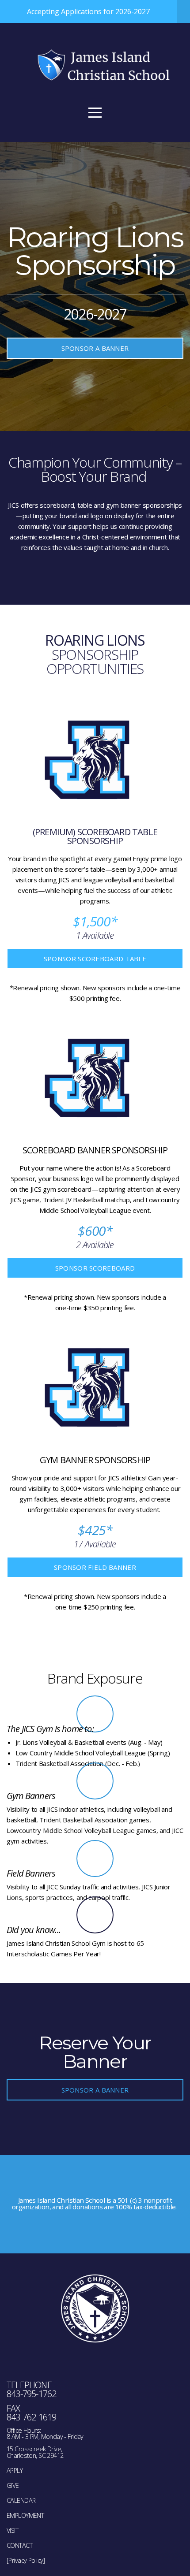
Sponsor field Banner (95, 1567)
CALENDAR (21, 2500)
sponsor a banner (95, 348)
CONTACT (19, 2545)
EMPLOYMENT (25, 2515)
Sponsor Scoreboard (95, 1268)
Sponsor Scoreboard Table (95, 959)
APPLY (15, 2470)
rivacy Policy (28, 2560)
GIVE (13, 2485)
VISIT (12, 2530)
